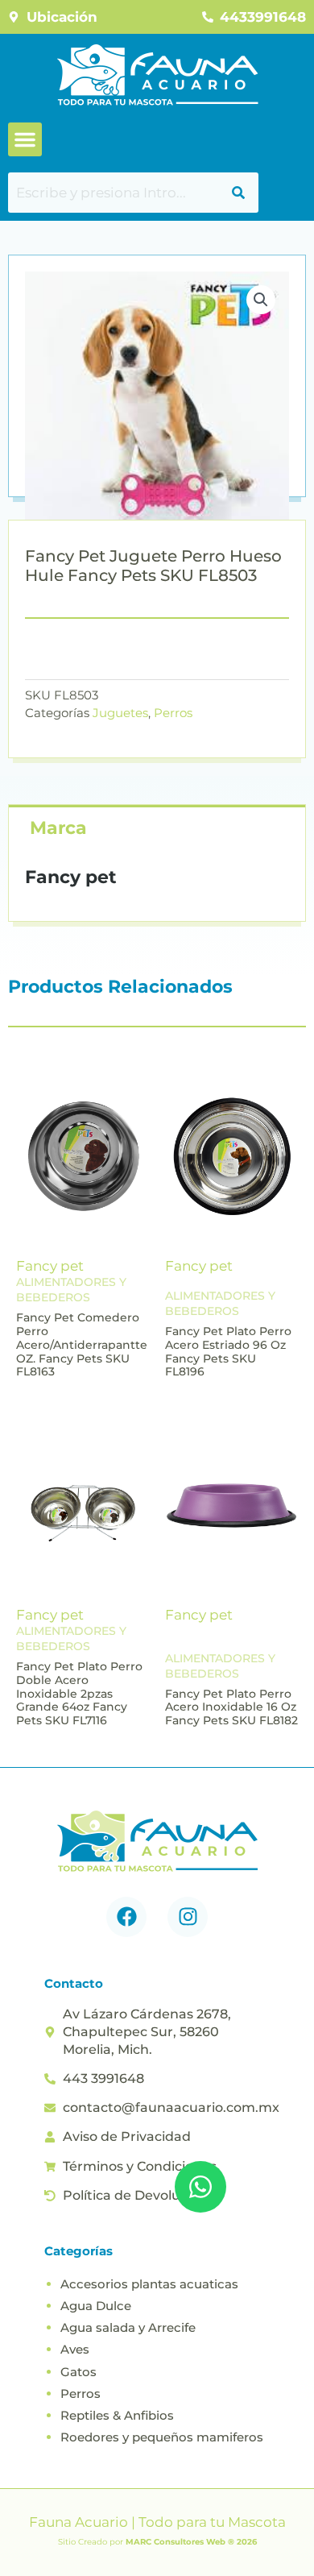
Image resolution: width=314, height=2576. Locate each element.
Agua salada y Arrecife (128, 2327)
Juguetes (120, 713)
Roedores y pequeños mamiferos (162, 2437)
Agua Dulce (96, 2306)
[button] (25, 139)
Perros (173, 713)
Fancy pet (50, 1266)
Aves (75, 2349)
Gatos (78, 2372)
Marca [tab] (58, 828)
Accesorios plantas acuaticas (149, 2284)
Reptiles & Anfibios (117, 2415)
